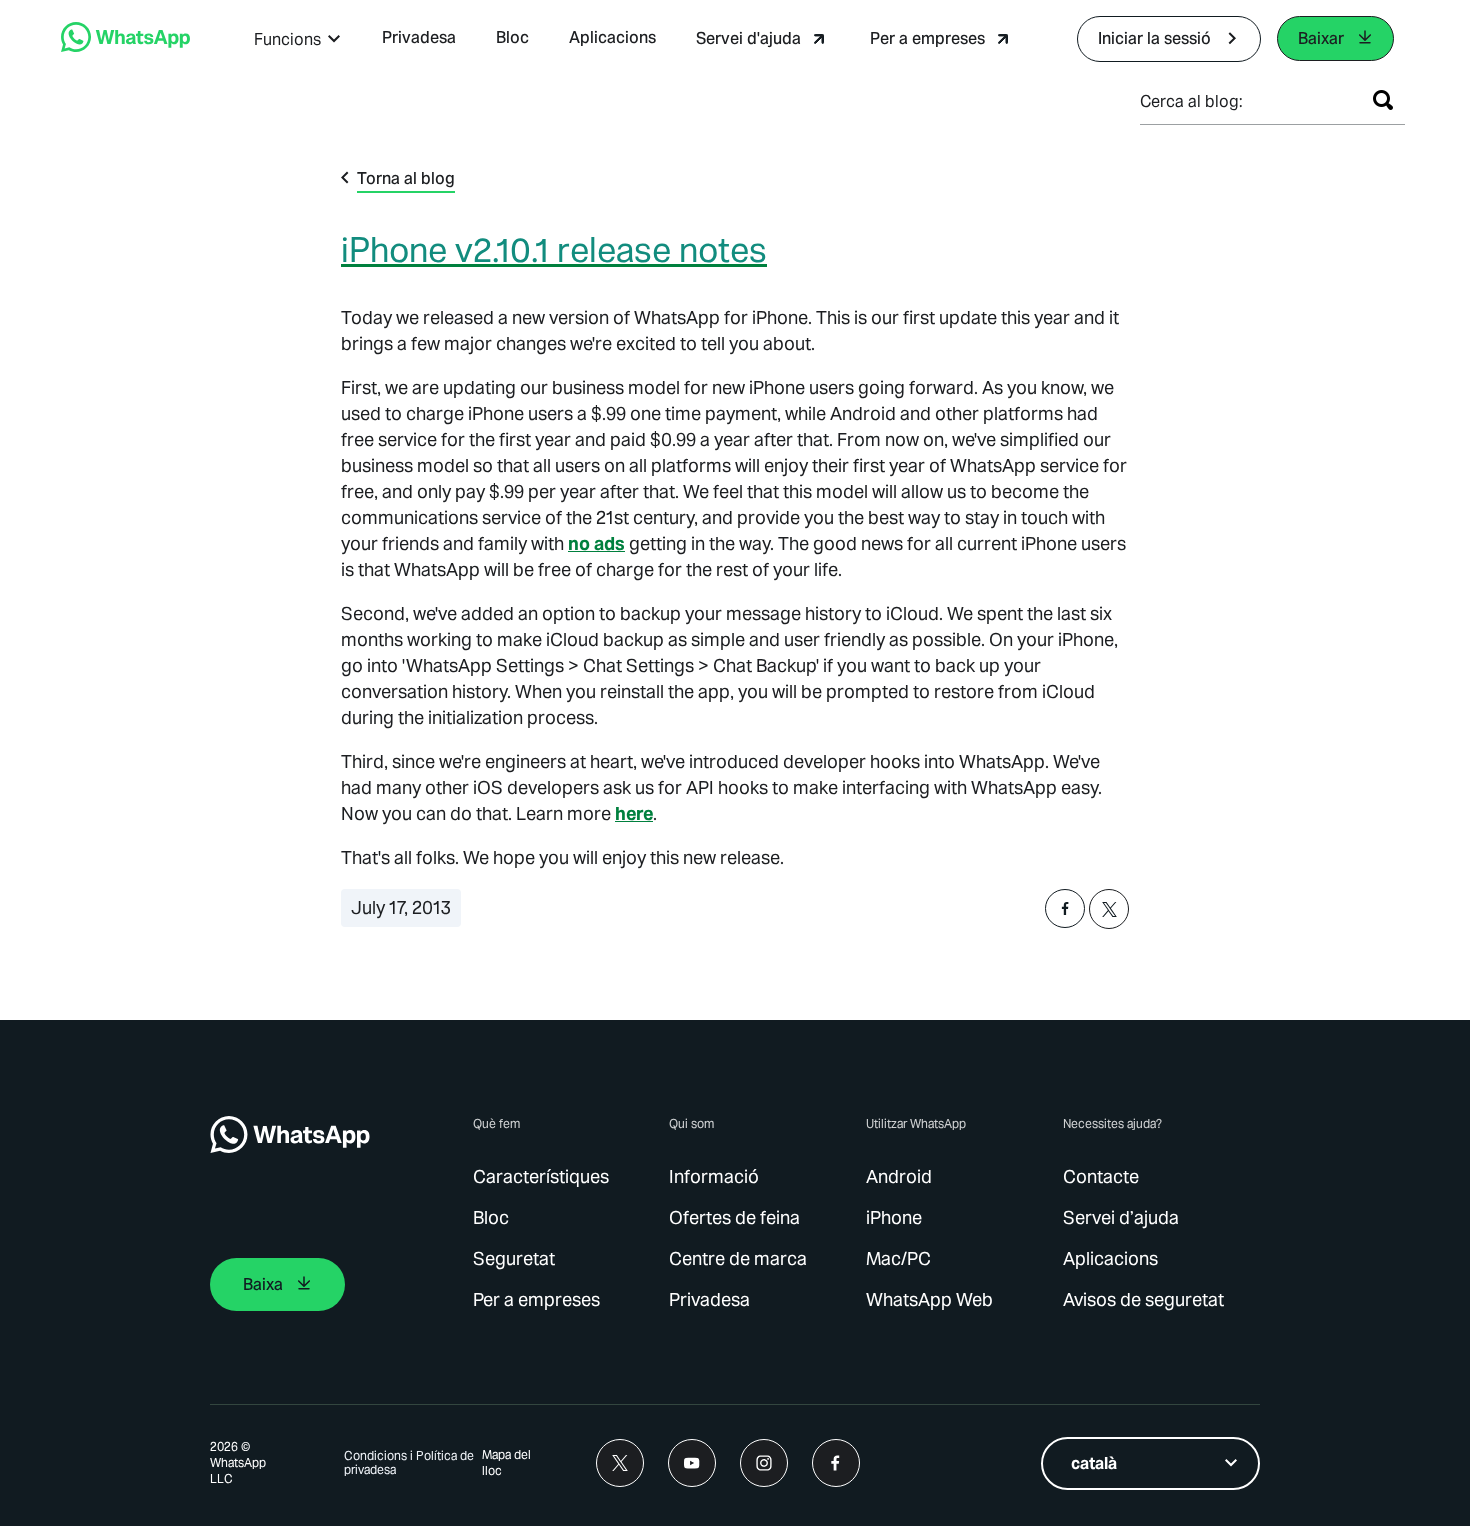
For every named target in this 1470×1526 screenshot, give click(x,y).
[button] (298, 39)
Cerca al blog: (1191, 101)
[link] (125, 46)
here (634, 813)
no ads (596, 543)
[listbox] (1150, 1463)
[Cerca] (1383, 100)
